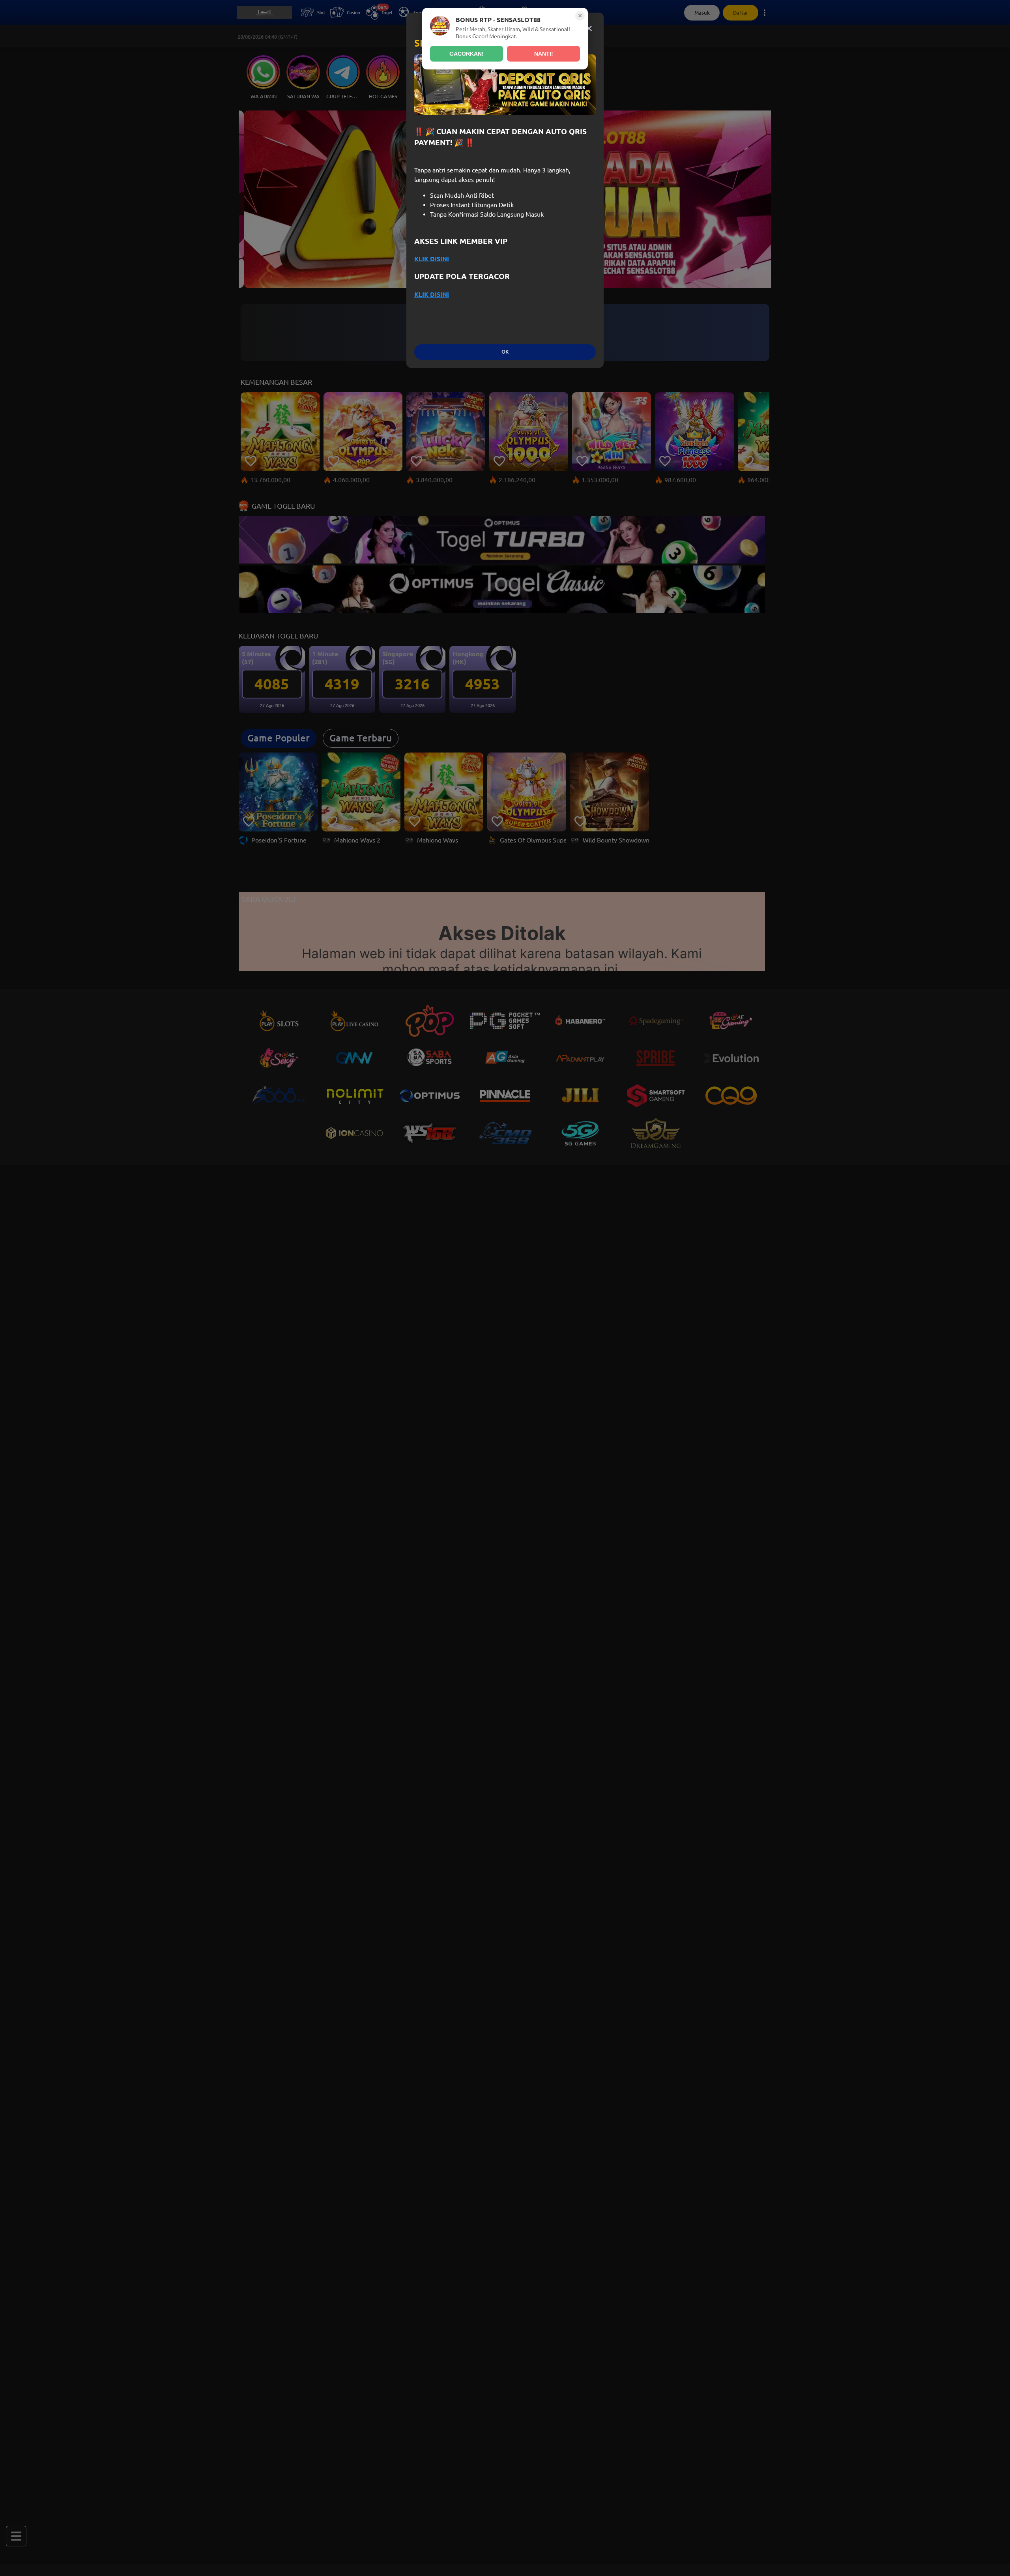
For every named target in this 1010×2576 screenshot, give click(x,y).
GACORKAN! (467, 54)
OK (505, 352)
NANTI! (544, 54)
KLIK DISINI (432, 259)
